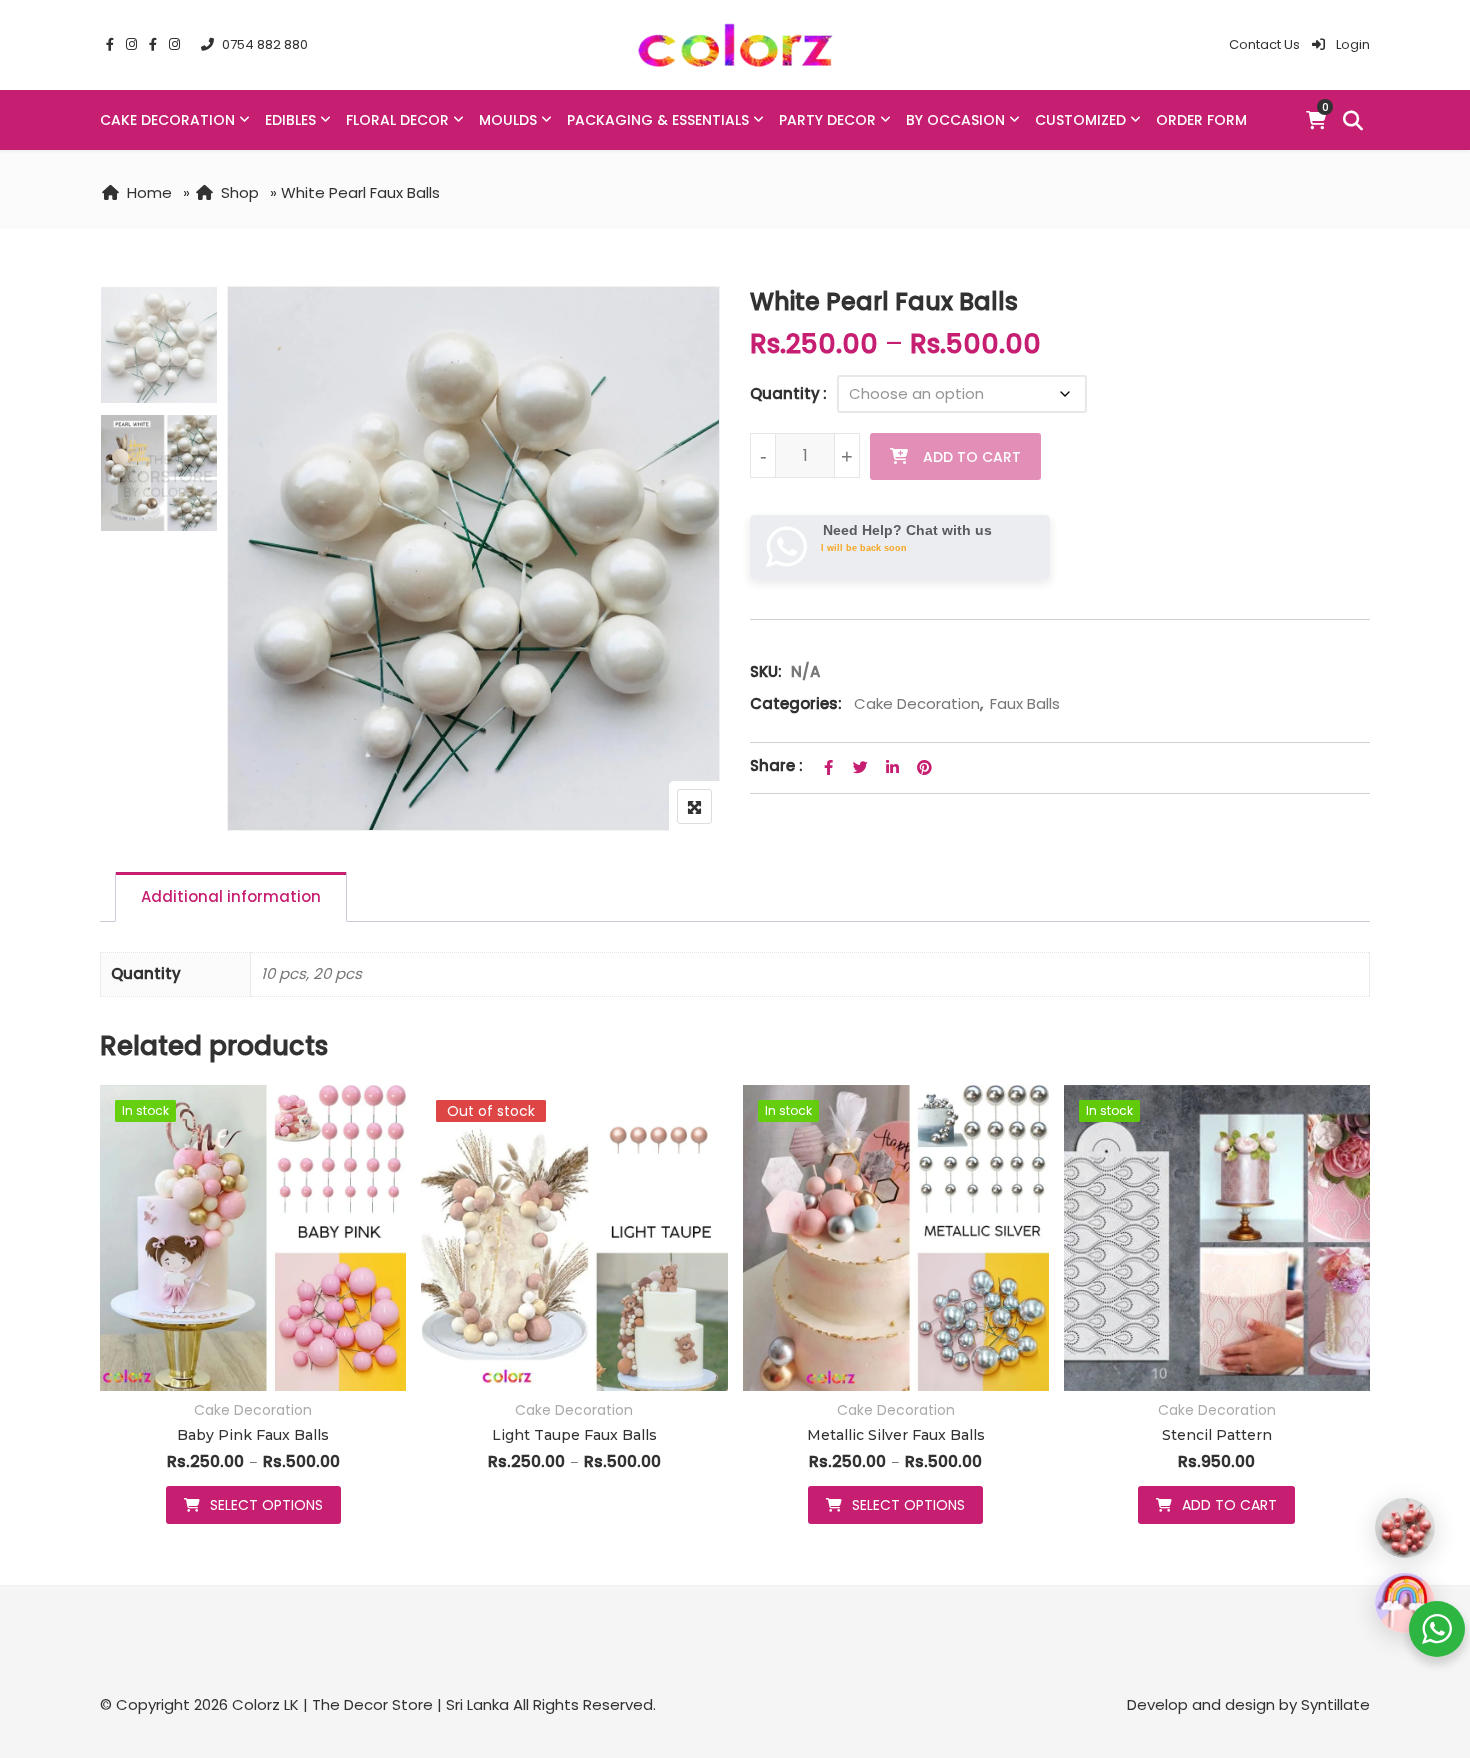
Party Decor (827, 120)
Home (149, 192)
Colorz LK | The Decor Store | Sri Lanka (370, 1704)
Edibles (290, 120)
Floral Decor (397, 120)
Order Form (1201, 120)
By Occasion (955, 120)
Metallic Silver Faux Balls (896, 1435)
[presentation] (114, 1323)
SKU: (766, 671)
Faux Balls (1025, 703)
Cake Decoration (167, 120)
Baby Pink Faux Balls (253, 1435)
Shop (240, 192)
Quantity (785, 393)
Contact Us (1264, 44)
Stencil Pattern (1217, 1435)
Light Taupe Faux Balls (574, 1435)
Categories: (796, 703)
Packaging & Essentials (658, 120)
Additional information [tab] (231, 896)
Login (1351, 44)
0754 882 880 (265, 44)
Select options (266, 1505)
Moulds (508, 120)
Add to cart (972, 457)
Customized (1080, 120)
